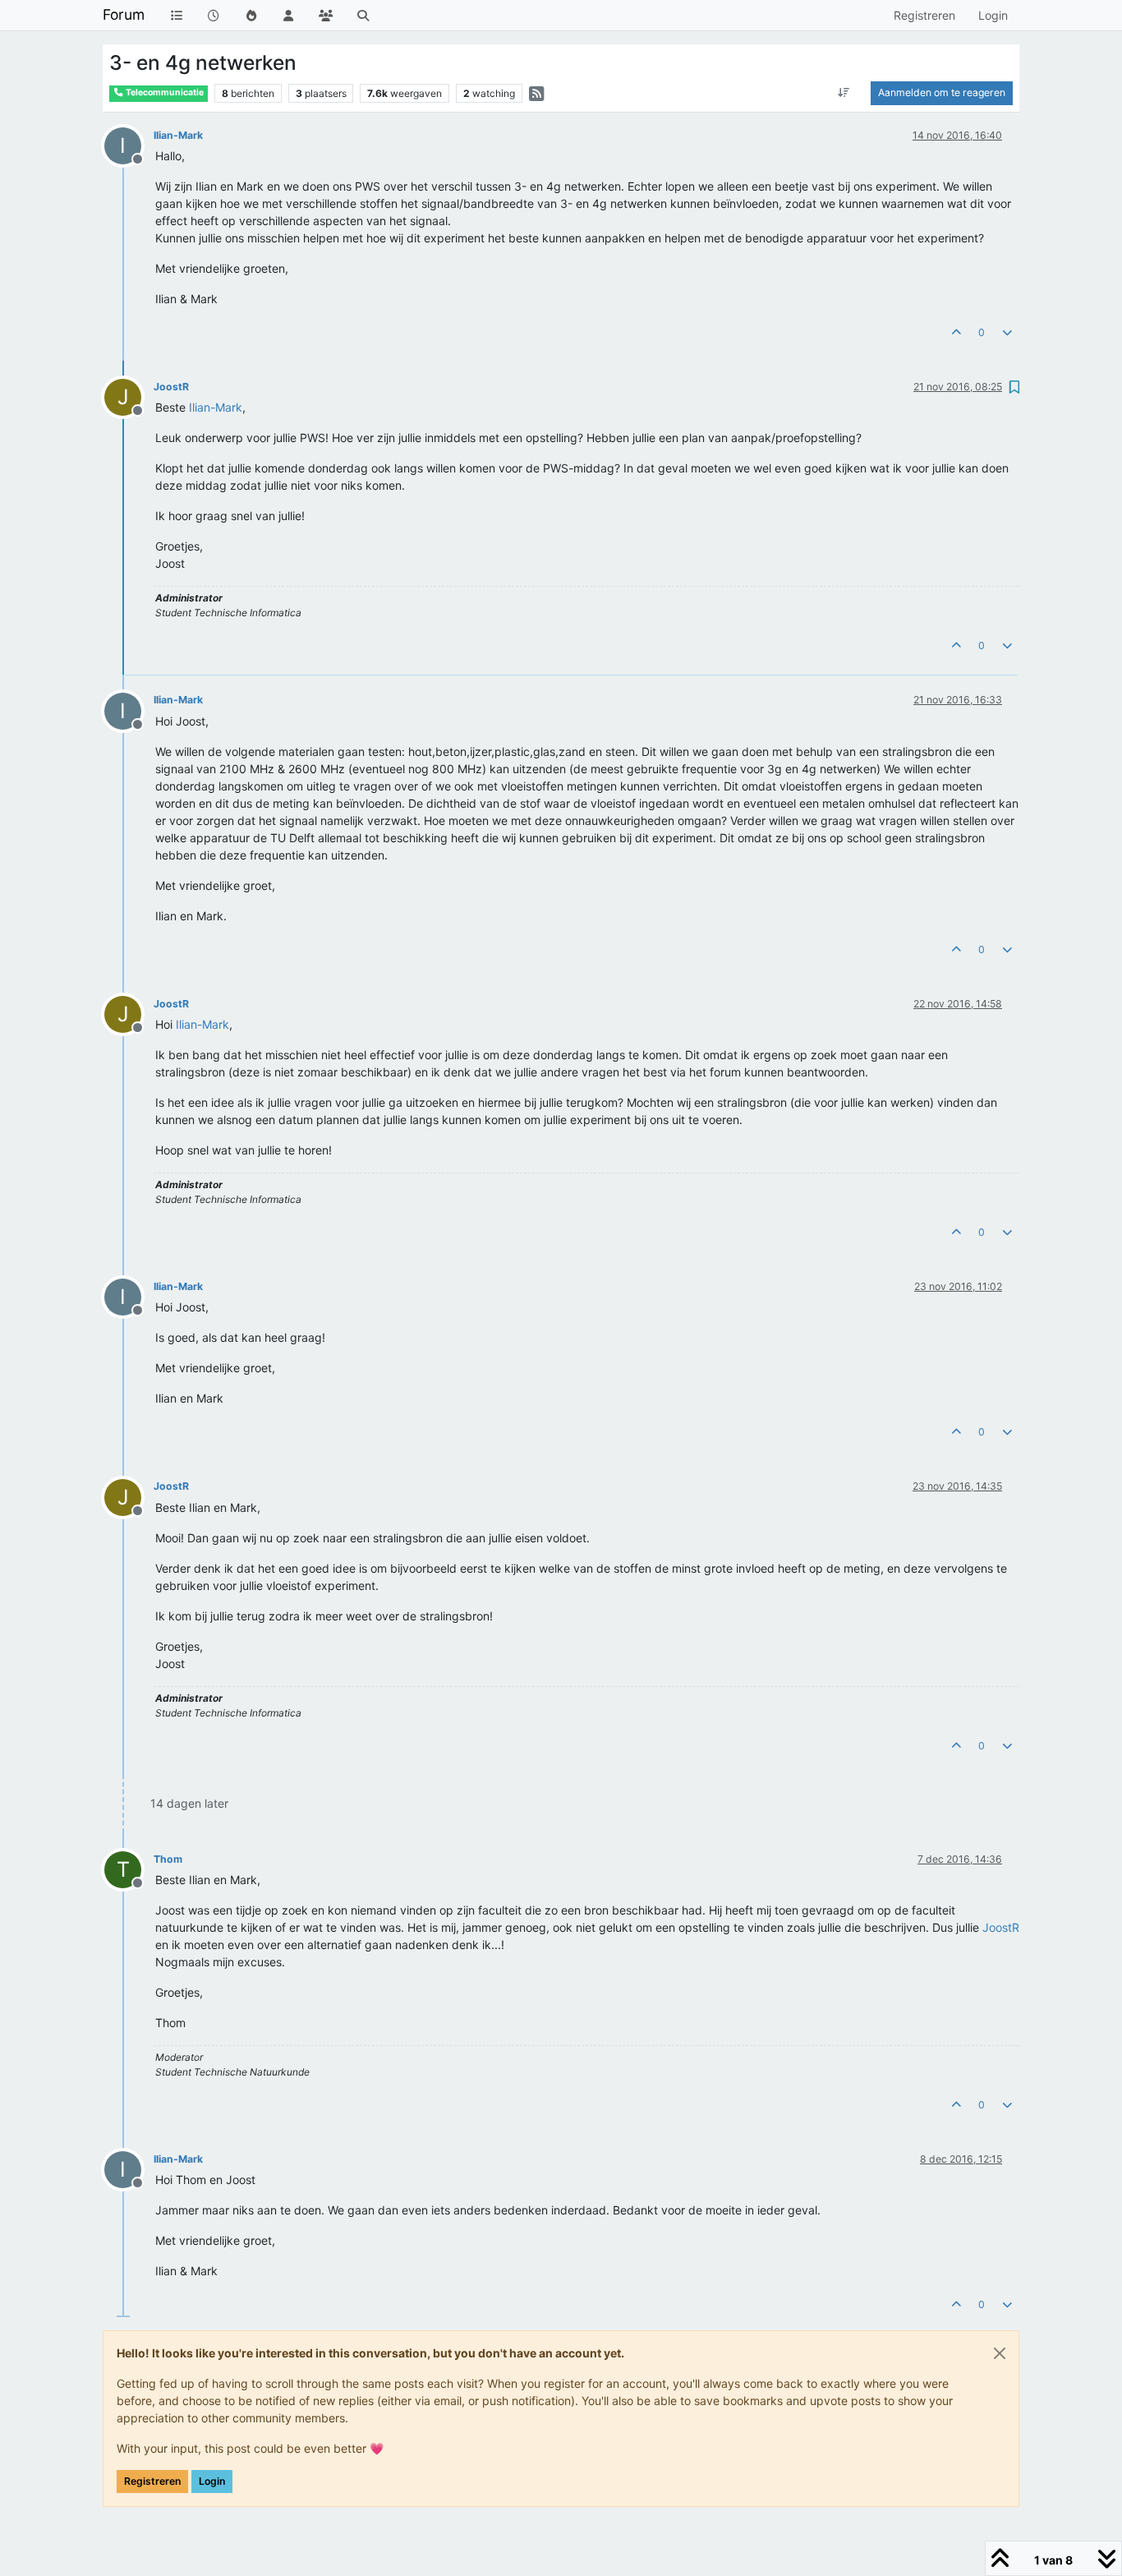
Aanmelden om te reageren (942, 92)
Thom (168, 1859)
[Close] (1000, 2353)
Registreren (152, 2481)
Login (212, 2481)
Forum (124, 14)
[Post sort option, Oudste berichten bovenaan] (844, 93)
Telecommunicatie (164, 92)
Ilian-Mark (178, 135)
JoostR (171, 387)
